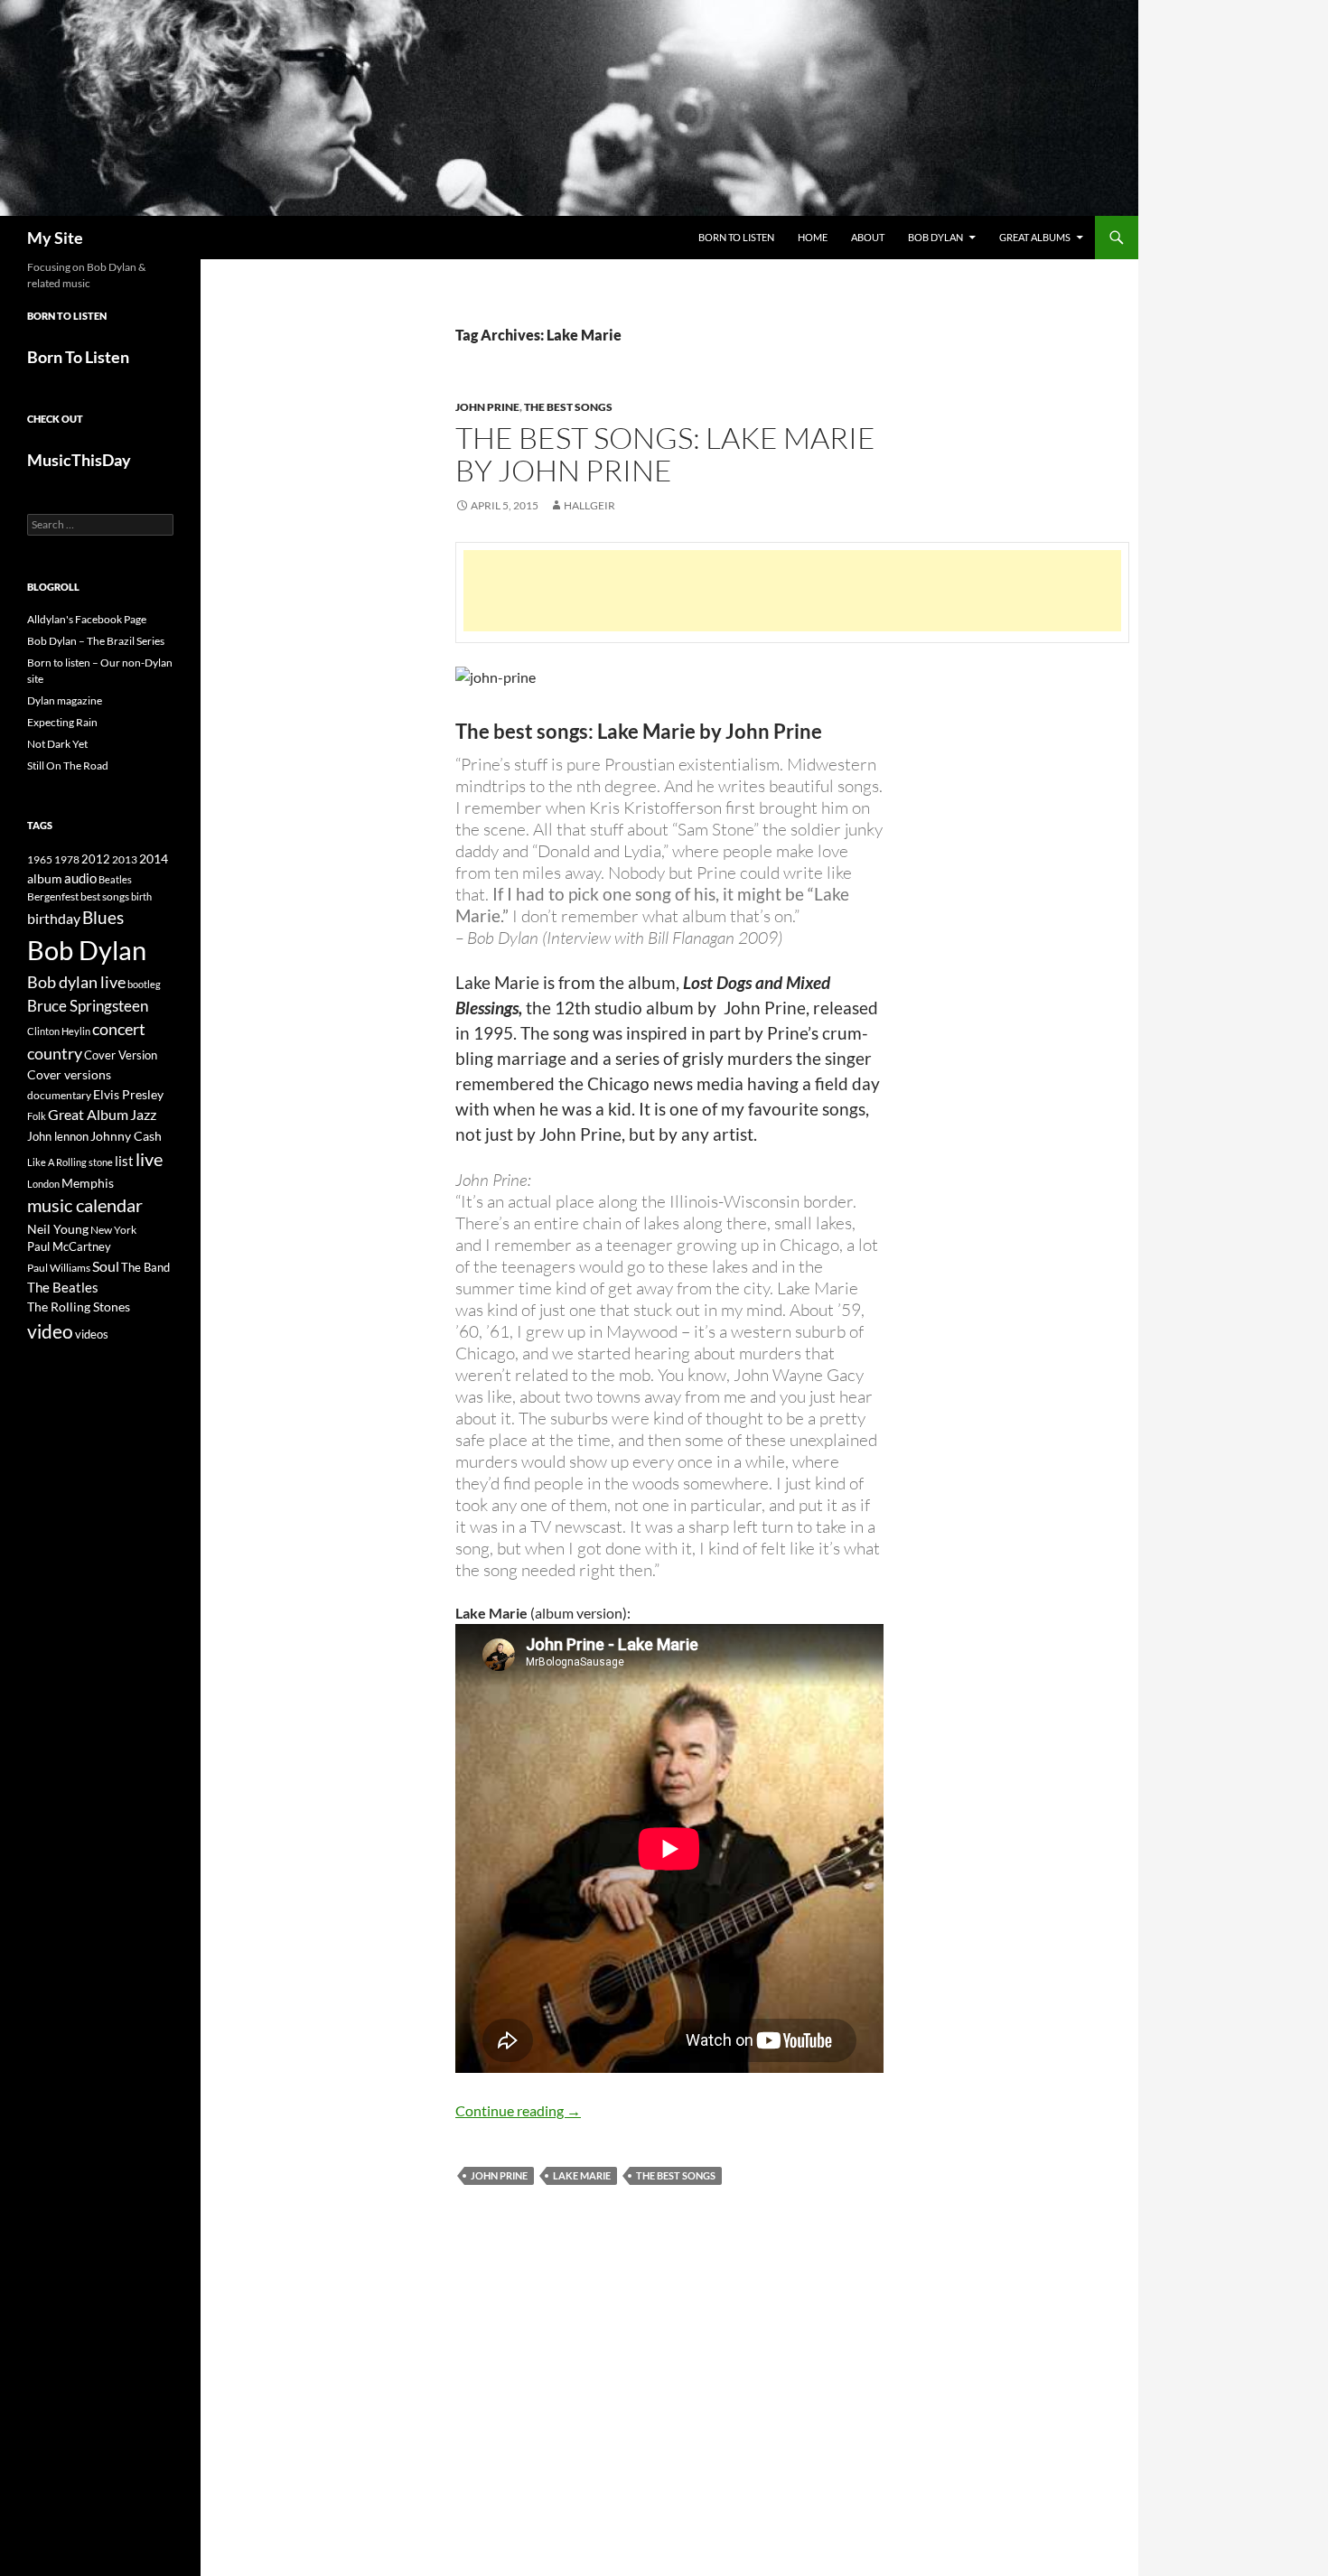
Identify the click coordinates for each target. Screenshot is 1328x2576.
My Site (55, 238)
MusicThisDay (79, 460)
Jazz (143, 1115)
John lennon (58, 1136)
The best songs (676, 2175)
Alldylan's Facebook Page (87, 619)
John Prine (487, 407)
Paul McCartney (69, 1246)
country (55, 1054)
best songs (105, 896)
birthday (54, 918)
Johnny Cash (126, 1136)
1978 (67, 859)
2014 (154, 859)
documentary (59, 1095)
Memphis (88, 1183)
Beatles (115, 879)
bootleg (144, 984)
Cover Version (121, 1055)
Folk (37, 1116)
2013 (125, 859)
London (43, 1184)
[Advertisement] (792, 591)
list (124, 1161)
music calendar (85, 1205)
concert (119, 1029)
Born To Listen (736, 237)
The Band (145, 1267)
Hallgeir (589, 505)
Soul (106, 1266)
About (868, 237)
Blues (103, 918)
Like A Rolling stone (70, 1162)
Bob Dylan (935, 237)
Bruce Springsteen (88, 1006)
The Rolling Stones (79, 1307)
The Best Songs (568, 407)
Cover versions (69, 1075)
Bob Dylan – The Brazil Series (96, 641)
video (50, 1331)
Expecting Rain (62, 722)
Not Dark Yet (57, 744)
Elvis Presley (128, 1094)
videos (92, 1334)
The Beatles (63, 1287)
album (45, 878)
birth (141, 896)
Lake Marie (582, 2175)
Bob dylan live (76, 982)
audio (80, 878)
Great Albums (1035, 237)
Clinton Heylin (59, 1031)
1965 (40, 859)
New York (113, 1229)
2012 (96, 859)
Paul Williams (59, 1268)
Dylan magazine (65, 700)
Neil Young (58, 1229)
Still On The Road (68, 765)
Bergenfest (53, 896)
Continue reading (518, 2110)
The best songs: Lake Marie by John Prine (665, 454)
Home (813, 237)
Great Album (88, 1114)
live (149, 1159)
